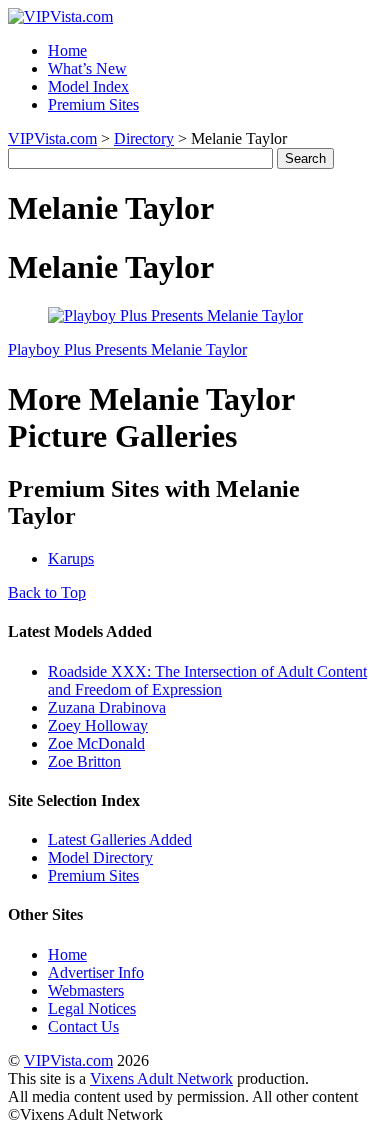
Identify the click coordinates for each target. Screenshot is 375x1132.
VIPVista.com (52, 138)
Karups (71, 558)
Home (67, 50)
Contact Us (83, 1026)
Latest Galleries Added (120, 839)
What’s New (87, 68)
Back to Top (47, 592)
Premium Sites (93, 104)
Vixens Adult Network (161, 1078)
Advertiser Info (96, 972)
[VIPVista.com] (60, 16)
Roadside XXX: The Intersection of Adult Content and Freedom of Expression (207, 680)
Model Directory (100, 857)
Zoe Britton (84, 761)
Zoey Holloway (98, 725)
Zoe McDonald (96, 743)
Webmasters (86, 990)
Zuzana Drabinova (107, 707)
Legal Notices (92, 1008)
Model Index (88, 86)
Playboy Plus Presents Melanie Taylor (127, 349)
